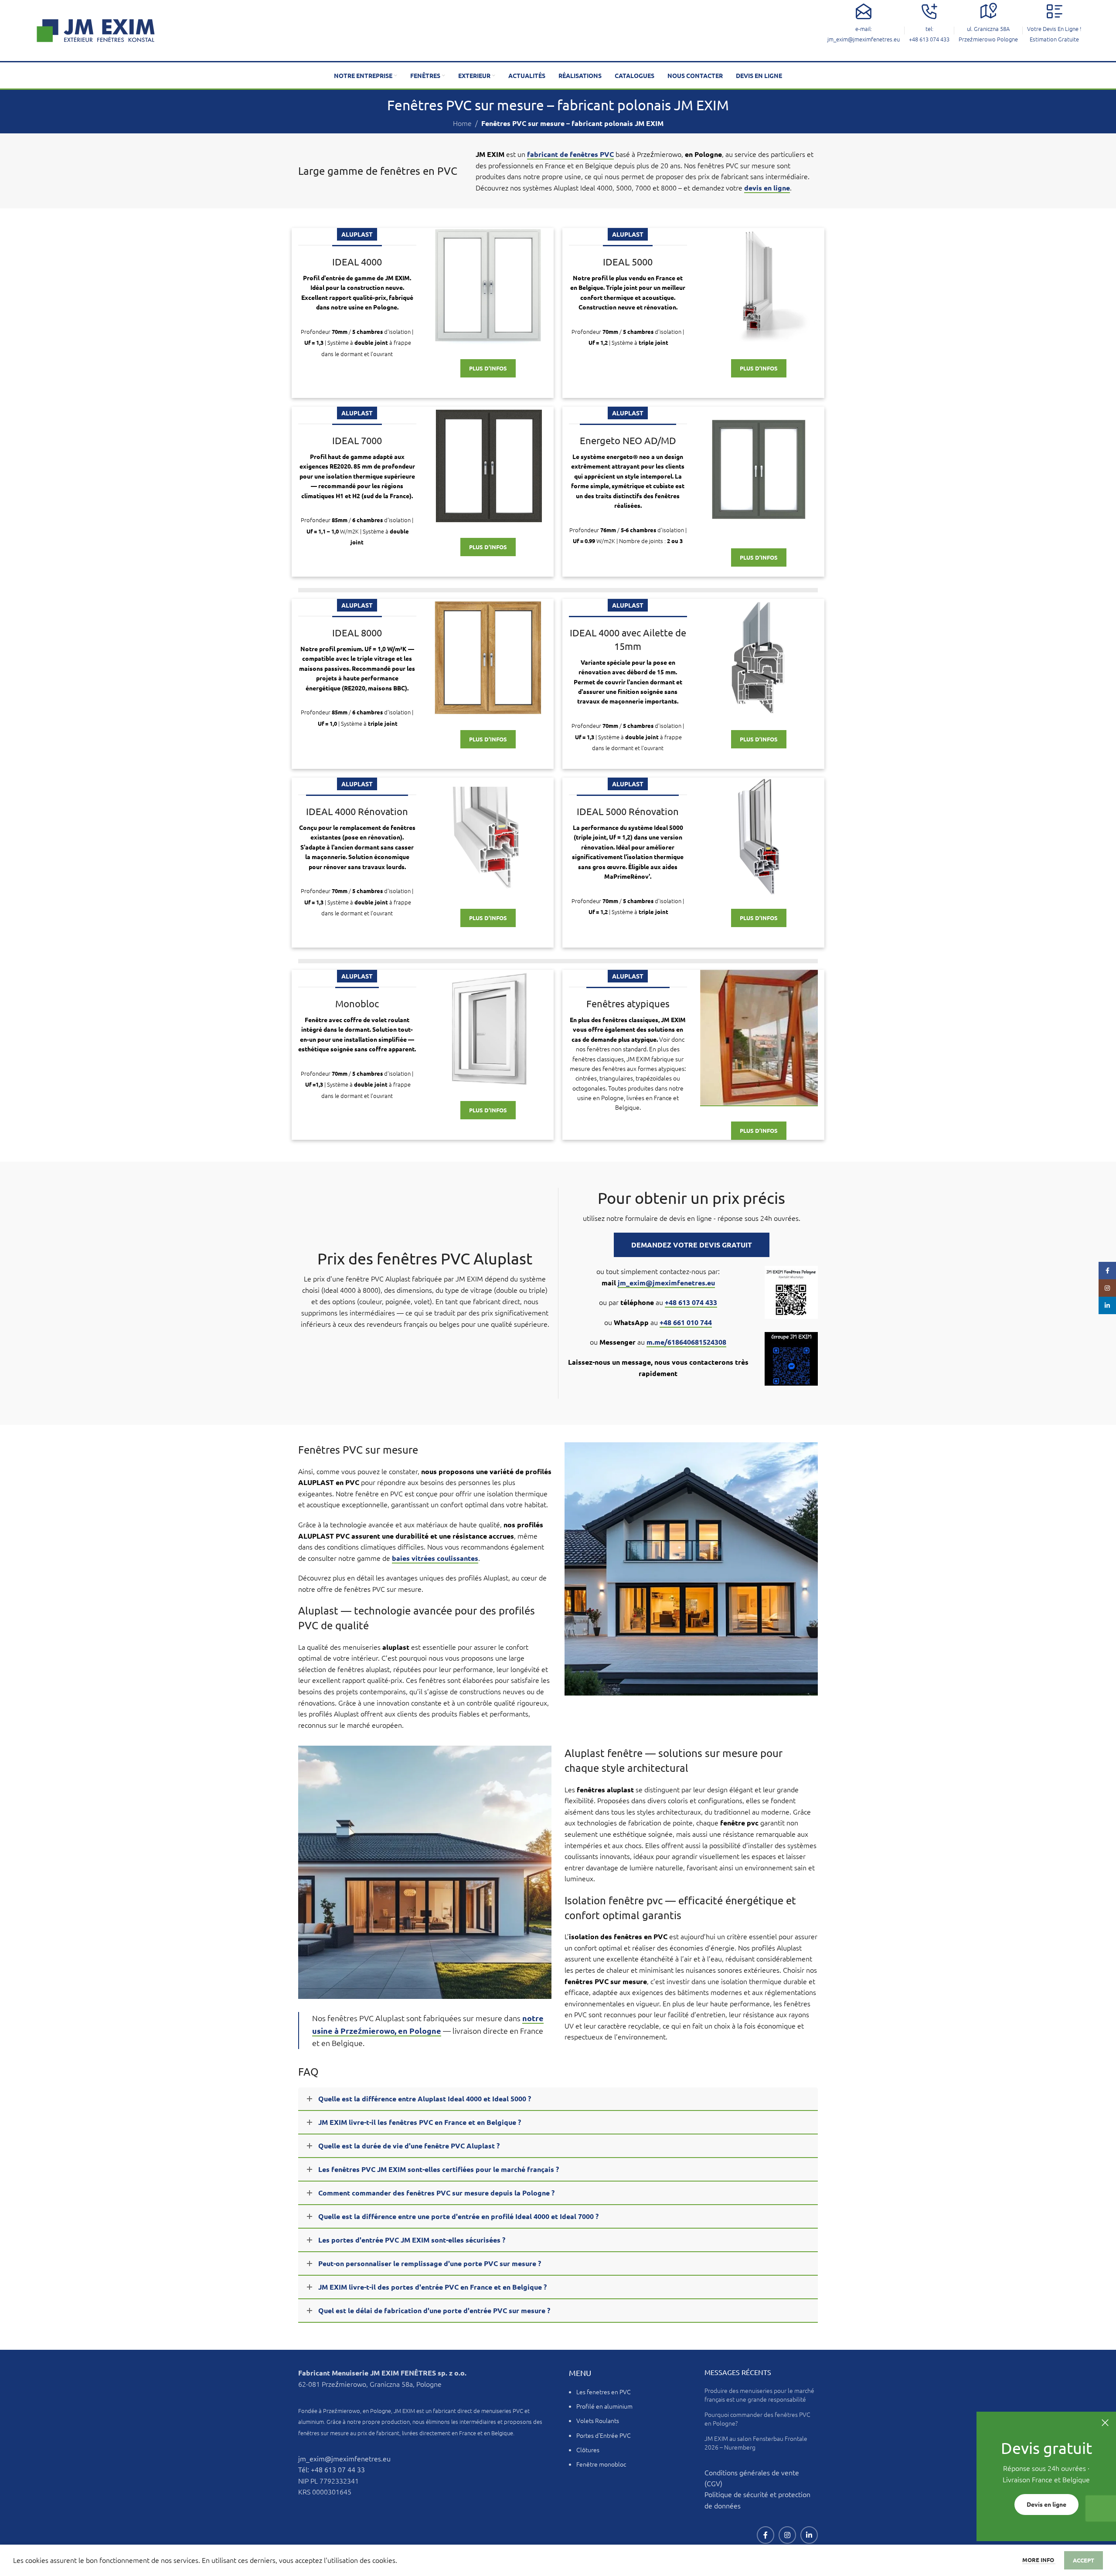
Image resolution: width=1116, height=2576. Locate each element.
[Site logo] (95, 29)
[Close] (1105, 2423)
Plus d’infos (488, 368)
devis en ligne (767, 188)
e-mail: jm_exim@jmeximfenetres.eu (864, 34)
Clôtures (588, 2450)
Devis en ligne (1046, 2505)
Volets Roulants (598, 2420)
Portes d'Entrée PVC (604, 2435)
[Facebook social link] (766, 2535)
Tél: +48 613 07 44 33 (332, 2469)
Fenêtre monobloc (601, 2464)
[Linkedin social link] (809, 2535)
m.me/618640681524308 (686, 1342)
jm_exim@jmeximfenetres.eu (666, 1283)
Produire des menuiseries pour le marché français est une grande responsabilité (759, 2395)
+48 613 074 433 (691, 1302)
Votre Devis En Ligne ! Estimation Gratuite (1054, 34)
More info (1039, 2560)
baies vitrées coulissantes (435, 1558)
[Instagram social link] (787, 2535)
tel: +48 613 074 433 (929, 34)
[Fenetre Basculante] (759, 1038)
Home (462, 123)
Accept (1084, 2560)
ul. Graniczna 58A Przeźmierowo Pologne (988, 34)
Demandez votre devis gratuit (692, 1245)
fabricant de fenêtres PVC (570, 154)
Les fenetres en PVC (604, 2392)
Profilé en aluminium (604, 2406)
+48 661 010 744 (686, 1322)
